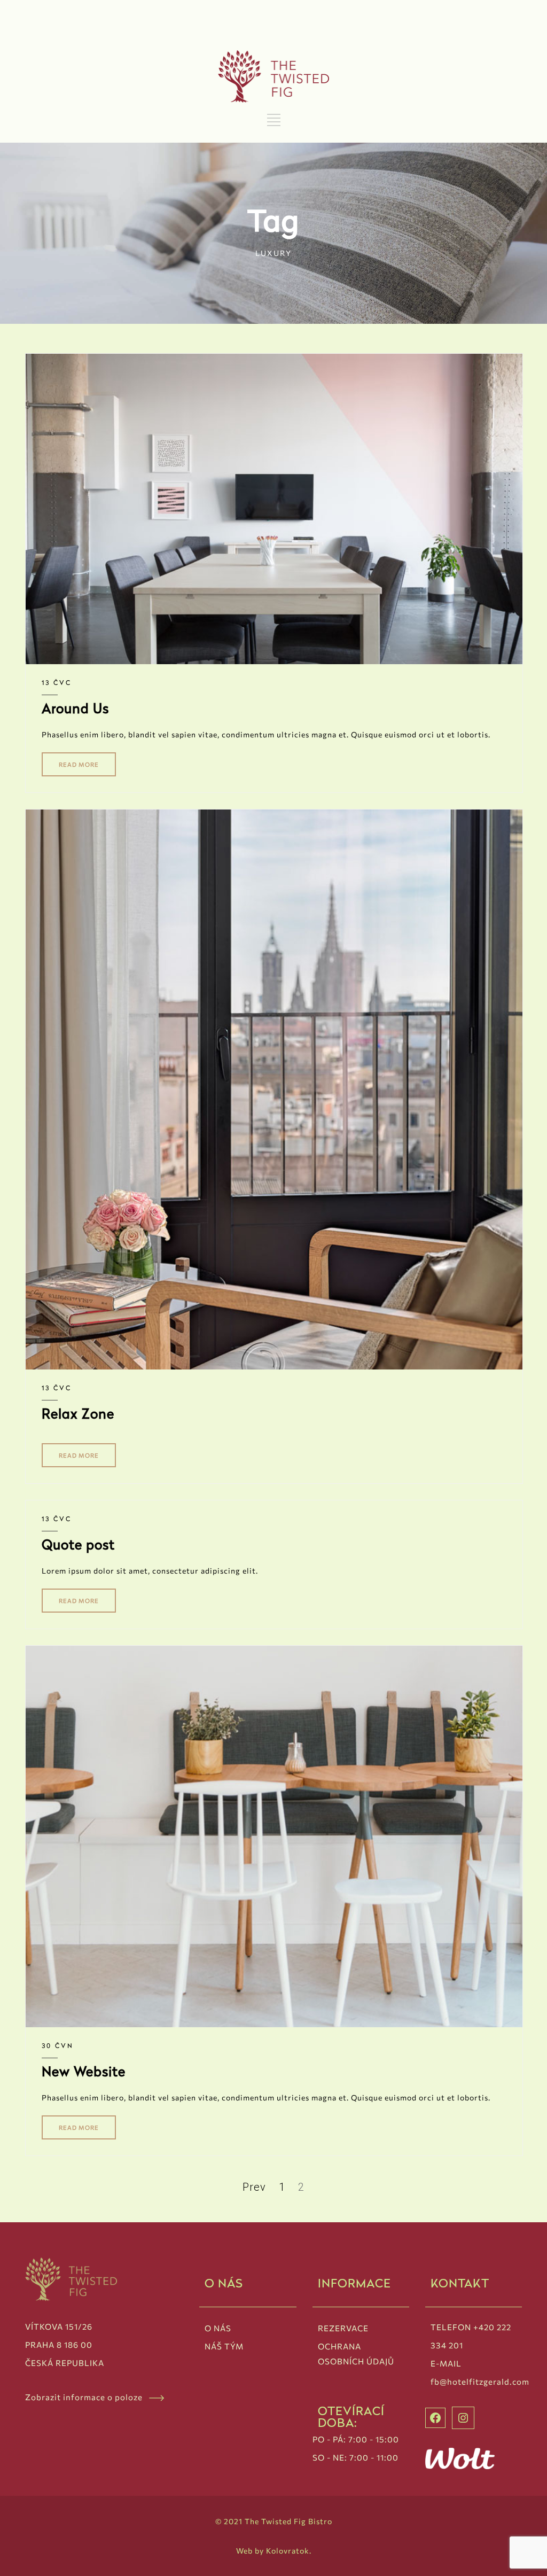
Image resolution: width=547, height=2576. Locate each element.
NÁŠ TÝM (224, 2346)
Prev (254, 2187)
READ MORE (79, 764)
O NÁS (218, 2328)
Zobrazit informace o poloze (87, 2397)
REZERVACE (343, 2328)
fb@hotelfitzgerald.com (480, 2382)
